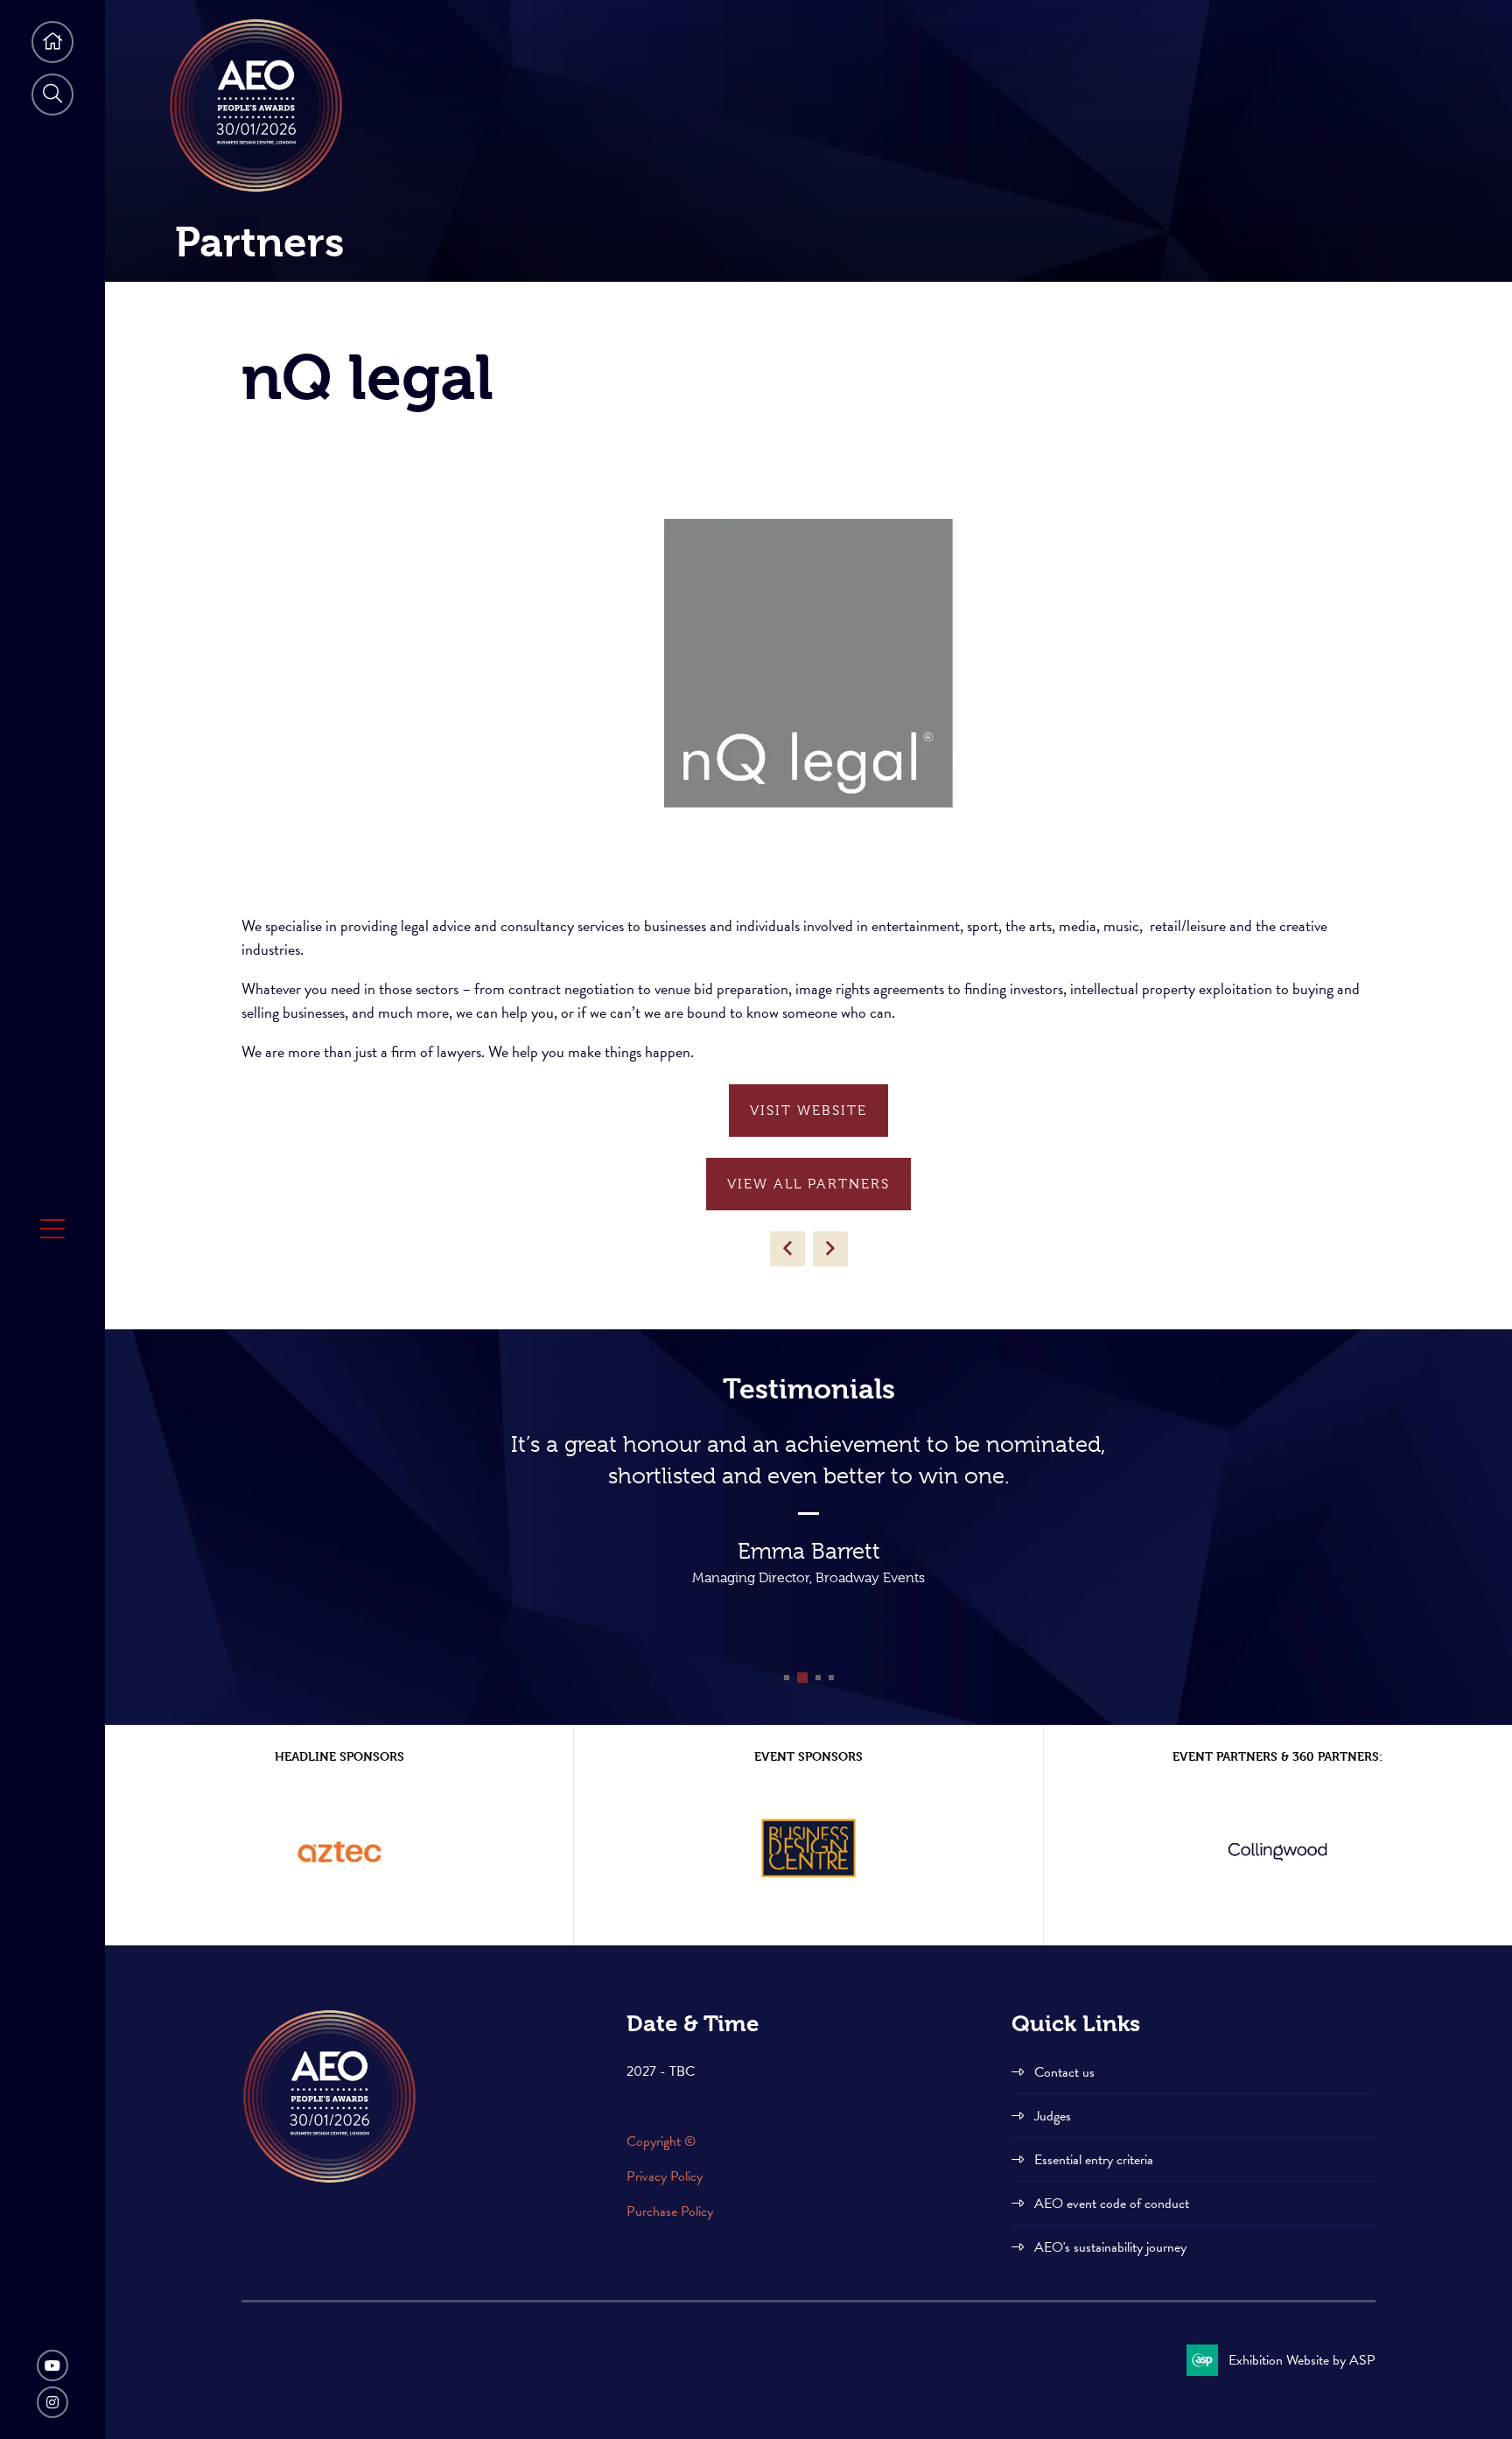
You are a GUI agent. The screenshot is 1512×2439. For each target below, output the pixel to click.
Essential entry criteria (1094, 2160)
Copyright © (663, 2141)
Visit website (808, 1111)
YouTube (52, 2365)
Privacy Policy (665, 2176)
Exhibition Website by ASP (1302, 2360)
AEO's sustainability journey (1110, 2247)
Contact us (1064, 2072)
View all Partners (808, 1184)
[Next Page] (830, 1249)
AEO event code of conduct (1112, 2204)
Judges (1053, 2116)
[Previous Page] (787, 1249)
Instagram (52, 2402)
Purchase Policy (670, 2211)
